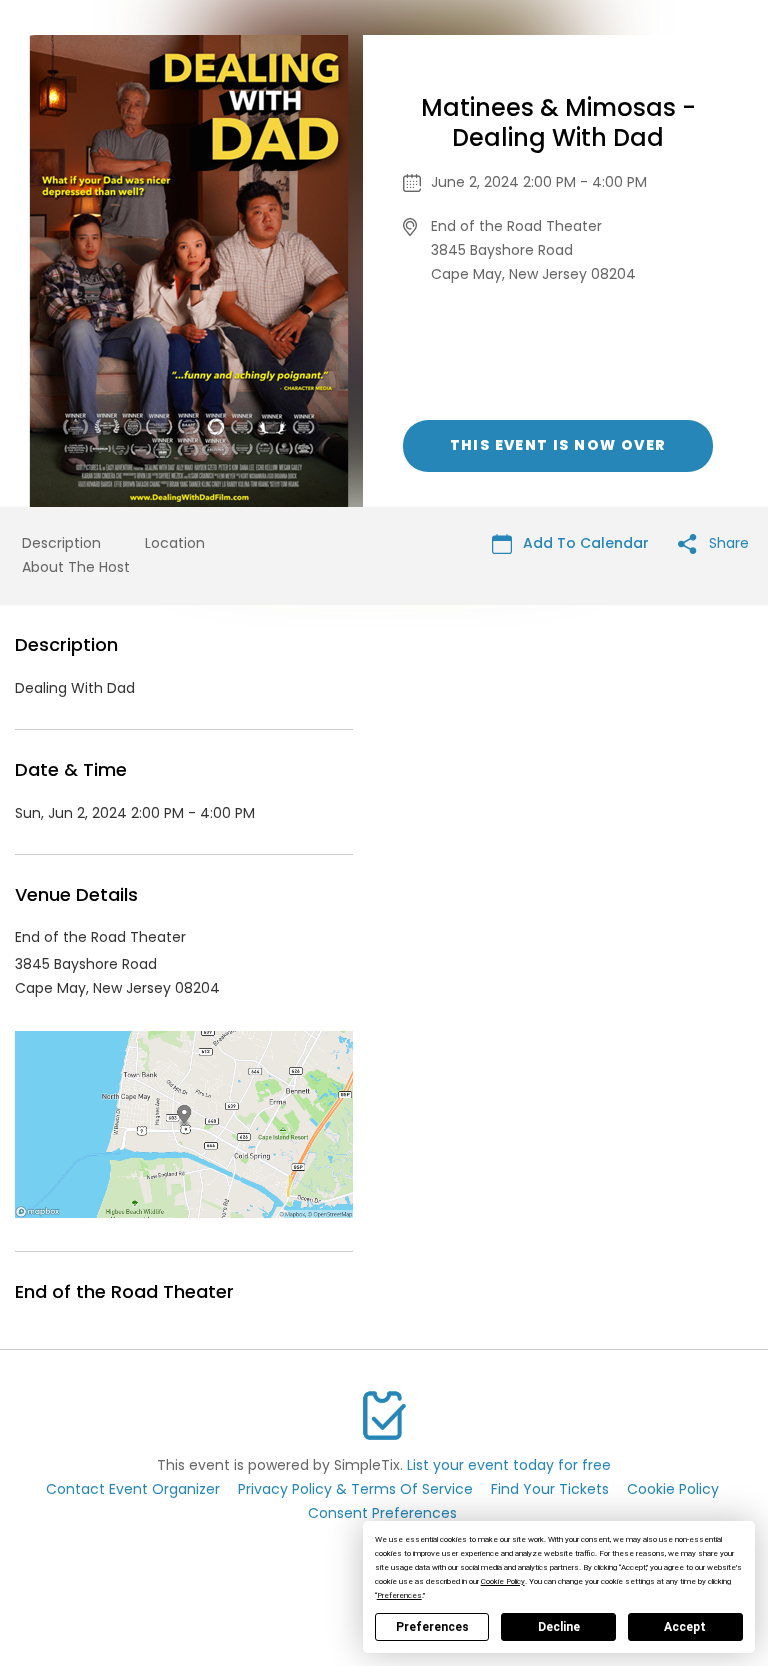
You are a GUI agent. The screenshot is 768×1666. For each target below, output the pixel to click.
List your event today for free (509, 1465)
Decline (559, 1627)
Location (175, 543)
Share (727, 543)
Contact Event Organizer (133, 1489)
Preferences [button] (399, 1595)
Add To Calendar (584, 543)
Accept (685, 1627)
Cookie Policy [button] (503, 1581)
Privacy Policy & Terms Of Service (355, 1489)
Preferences (432, 1627)
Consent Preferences (382, 1513)
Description (61, 543)
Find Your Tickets (550, 1489)
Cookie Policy (673, 1489)
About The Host (76, 567)
